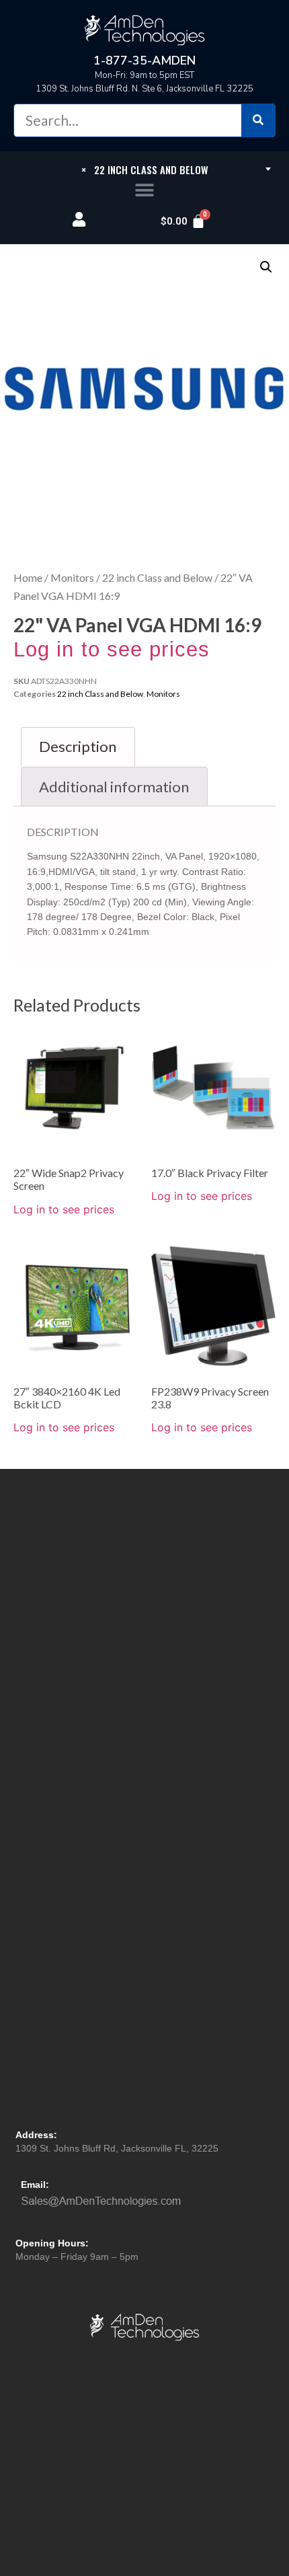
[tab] (78, 747)
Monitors (72, 577)
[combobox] (144, 169)
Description (78, 746)
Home (28, 577)
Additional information (114, 787)
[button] (145, 191)
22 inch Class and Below (157, 577)
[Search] (258, 120)
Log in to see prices (112, 649)
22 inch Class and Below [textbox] (145, 169)
